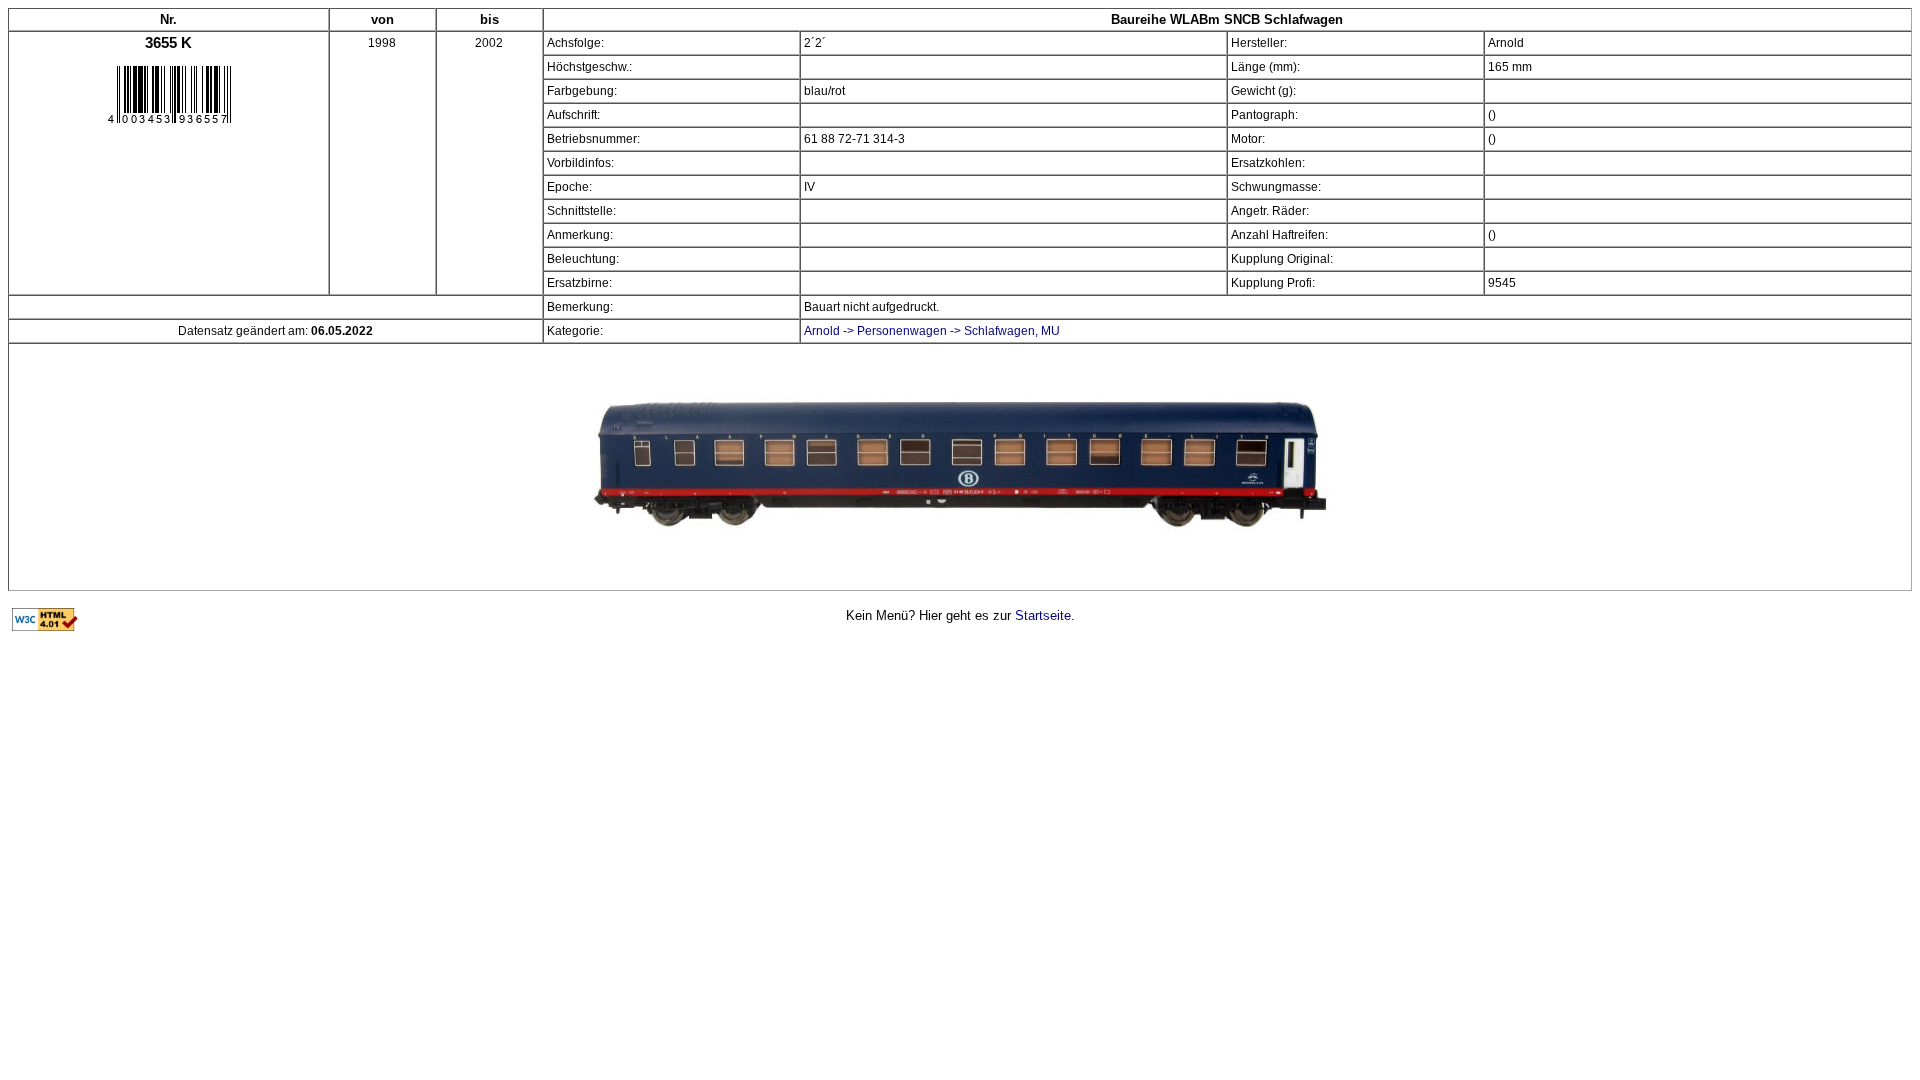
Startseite (1043, 615)
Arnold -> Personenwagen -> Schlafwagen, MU (932, 331)
